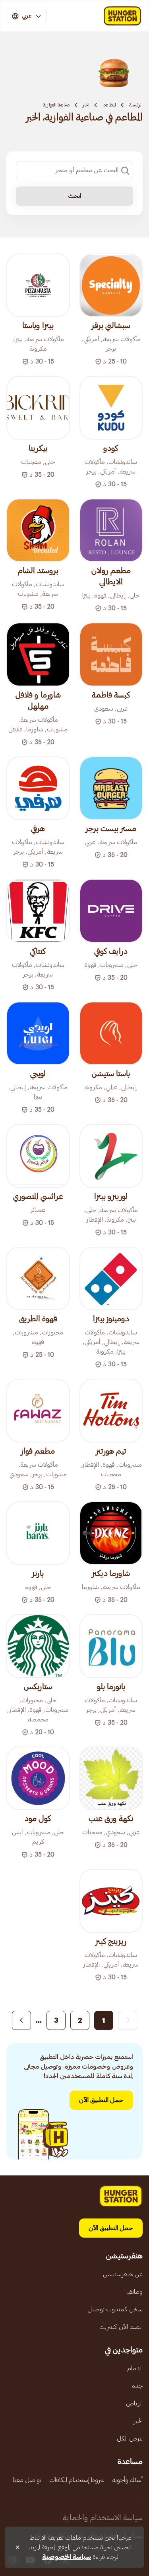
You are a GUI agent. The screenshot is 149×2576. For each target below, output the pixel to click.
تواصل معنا (27, 2480)
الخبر (86, 105)
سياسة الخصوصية (67, 2557)
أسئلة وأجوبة (128, 2480)
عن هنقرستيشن (123, 2274)
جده (137, 2386)
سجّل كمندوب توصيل (115, 2309)
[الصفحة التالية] (21, 2020)
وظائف (134, 2292)
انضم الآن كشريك (121, 2327)
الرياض (134, 2403)
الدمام (135, 2368)
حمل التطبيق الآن (101, 2100)
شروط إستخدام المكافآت (77, 2480)
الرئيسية (136, 105)
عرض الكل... (128, 2438)
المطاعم (109, 105)
